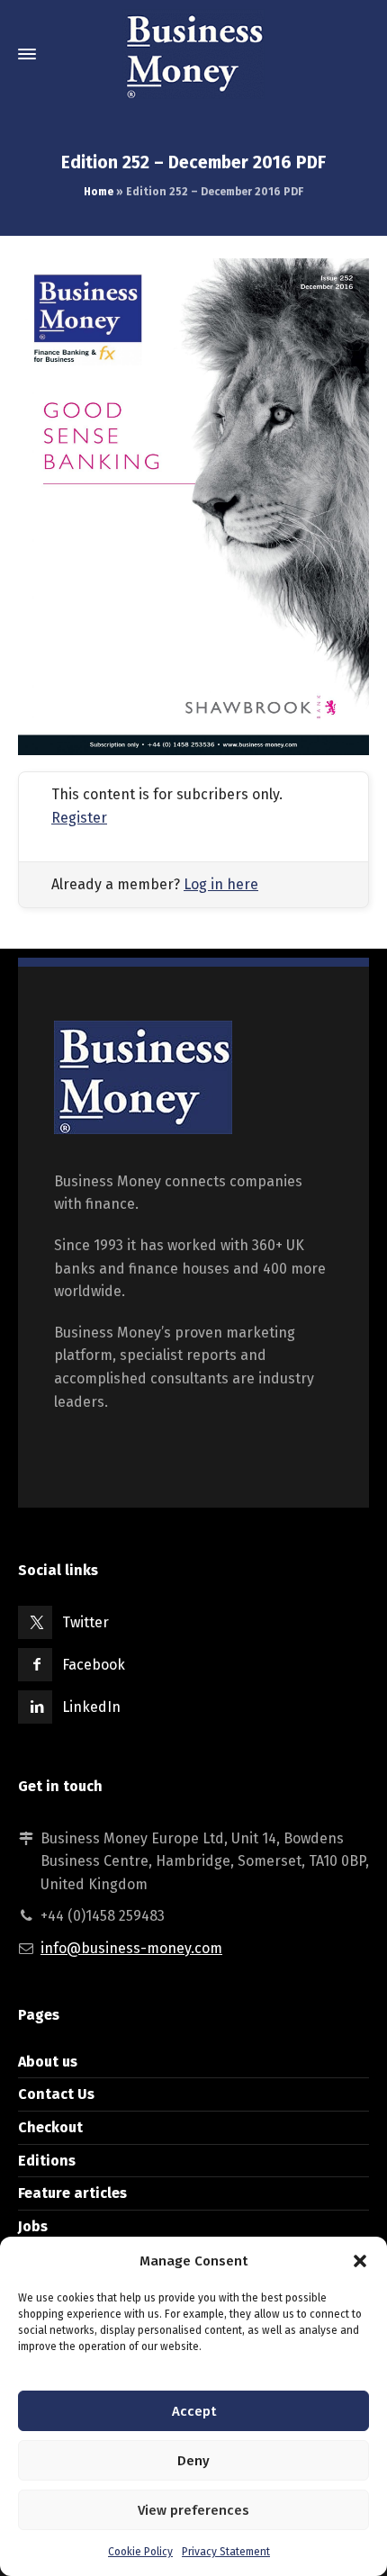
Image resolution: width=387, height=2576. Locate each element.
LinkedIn (91, 1707)
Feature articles (72, 2193)
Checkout (50, 2127)
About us (48, 2062)
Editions (47, 2161)
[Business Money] (193, 54)
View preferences (193, 2510)
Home (99, 192)
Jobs (33, 2226)
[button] (360, 2261)
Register (79, 818)
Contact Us (56, 2094)
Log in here (221, 884)
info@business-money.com (131, 1948)
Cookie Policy (140, 2552)
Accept (194, 2411)
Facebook (94, 1665)
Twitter (85, 1622)
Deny (193, 2461)
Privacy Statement (226, 2552)
